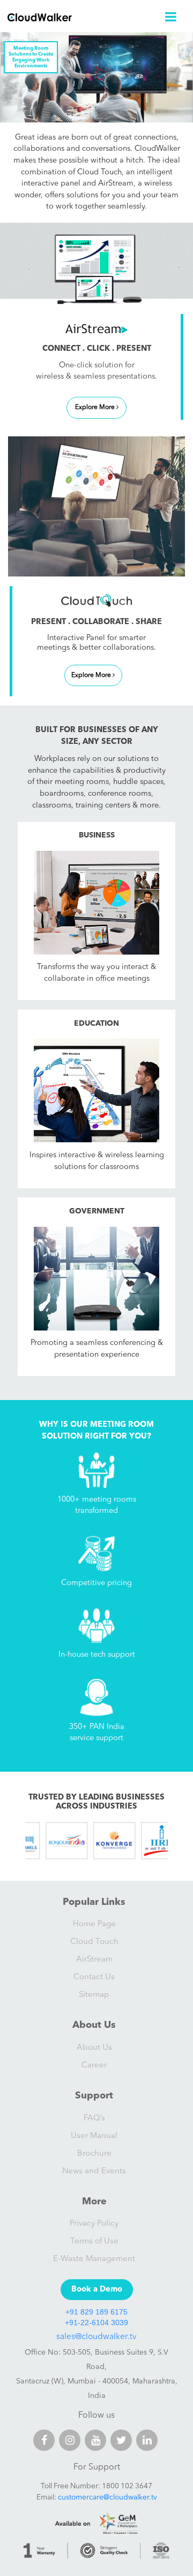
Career (94, 2066)
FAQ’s (94, 2119)
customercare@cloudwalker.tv (107, 2498)
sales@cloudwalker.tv (96, 2337)
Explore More (96, 407)
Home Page (94, 1924)
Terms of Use (94, 2241)
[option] (49, 1841)
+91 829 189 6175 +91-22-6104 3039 (96, 2318)
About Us (94, 2048)
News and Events (94, 2171)
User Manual (94, 2136)
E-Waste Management (94, 2259)
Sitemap (94, 1995)
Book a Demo (97, 2290)
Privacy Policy (94, 2224)
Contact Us (94, 1977)
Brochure (94, 2154)
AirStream (94, 1960)
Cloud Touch (94, 1942)
